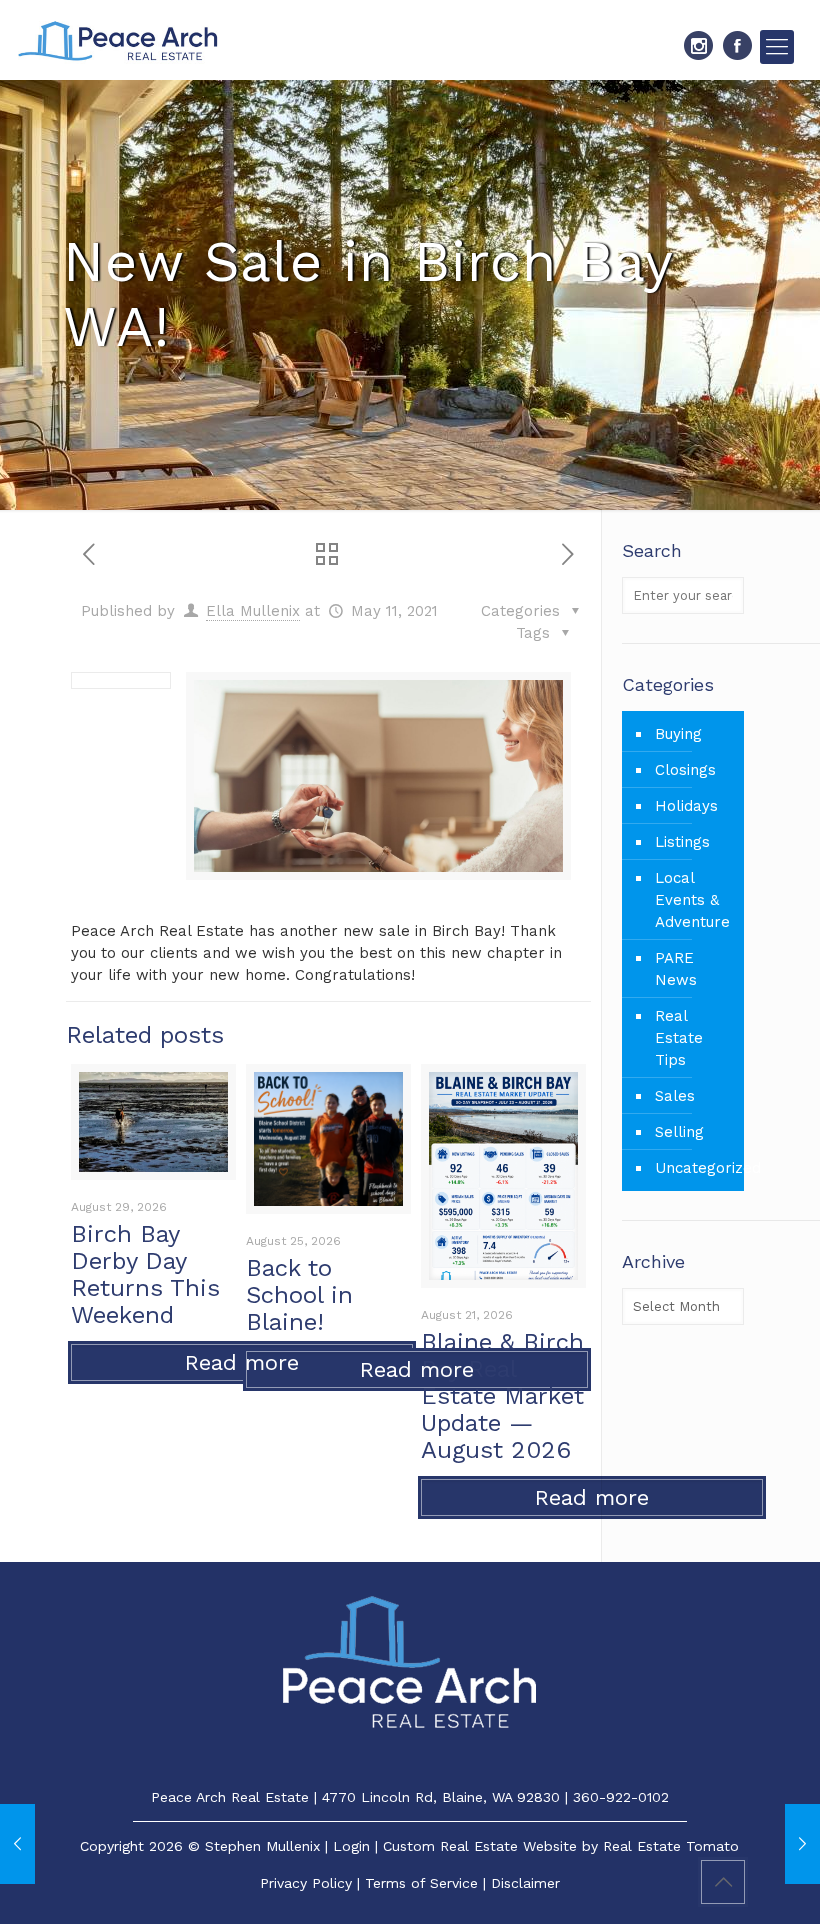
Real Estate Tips (679, 1038)
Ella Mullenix (253, 611)
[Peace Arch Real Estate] (118, 40)
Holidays (686, 806)
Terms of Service (421, 1883)
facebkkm (737, 45)
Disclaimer (525, 1883)
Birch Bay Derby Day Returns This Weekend (145, 1274)
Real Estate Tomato (671, 1846)
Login (351, 1846)
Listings (682, 842)
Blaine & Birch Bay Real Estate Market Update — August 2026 (502, 1396)
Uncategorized (694, 1168)
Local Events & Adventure (692, 900)
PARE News (676, 969)
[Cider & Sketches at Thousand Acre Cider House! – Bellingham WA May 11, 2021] (17, 1844)
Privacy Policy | (312, 1883)
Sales (675, 1096)
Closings (685, 770)
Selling (679, 1132)
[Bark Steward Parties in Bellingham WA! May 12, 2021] (802, 1844)
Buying (678, 734)
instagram (698, 45)
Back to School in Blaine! (299, 1295)
